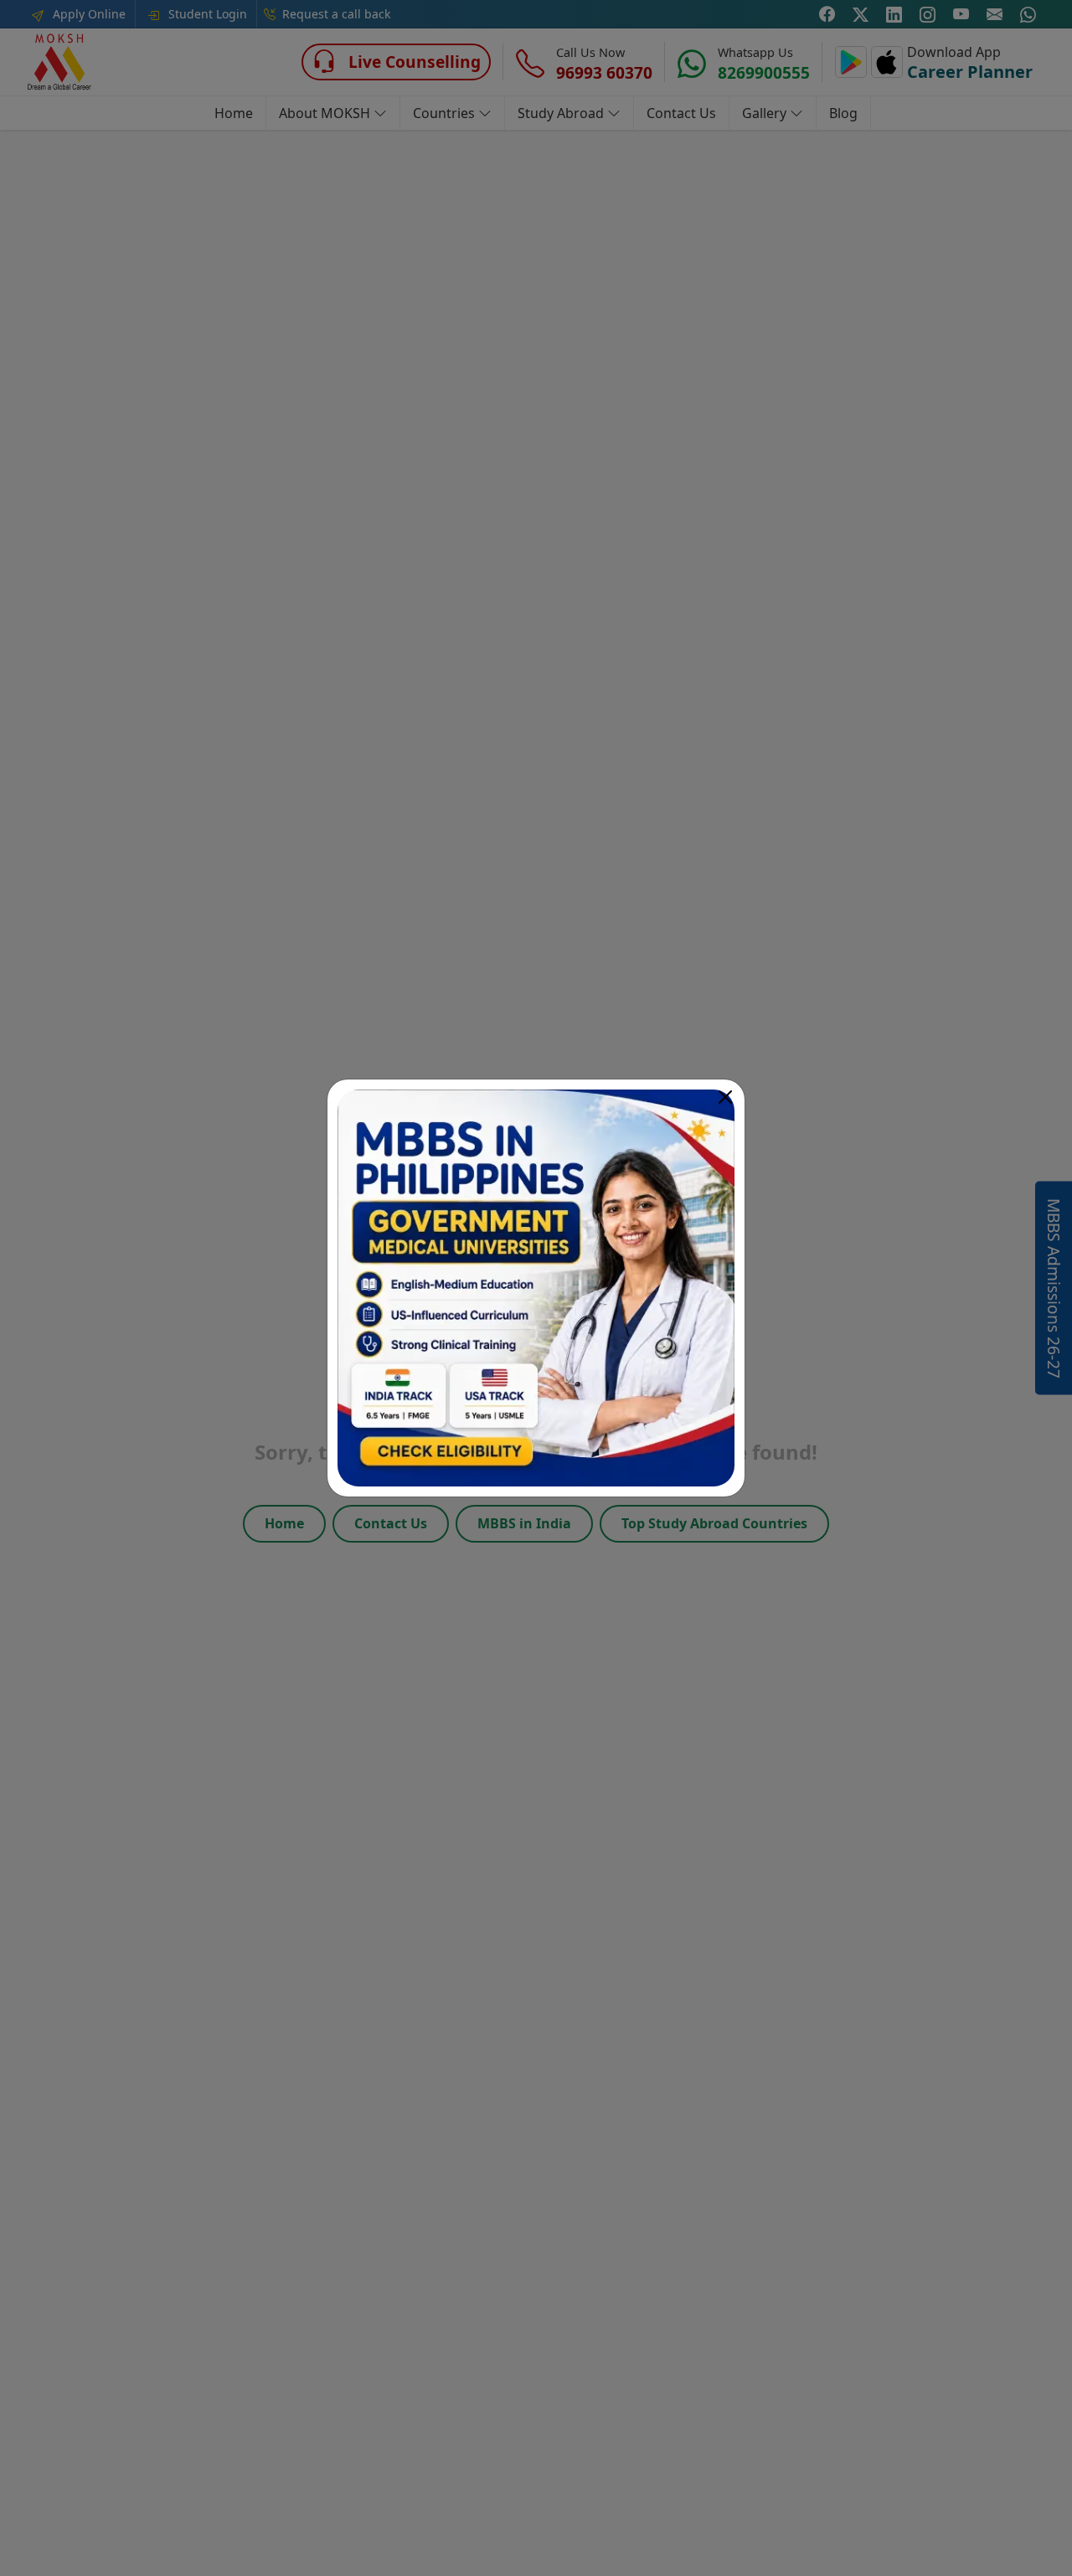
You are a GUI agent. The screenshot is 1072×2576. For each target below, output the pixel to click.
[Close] (725, 1097)
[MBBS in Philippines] (536, 1288)
